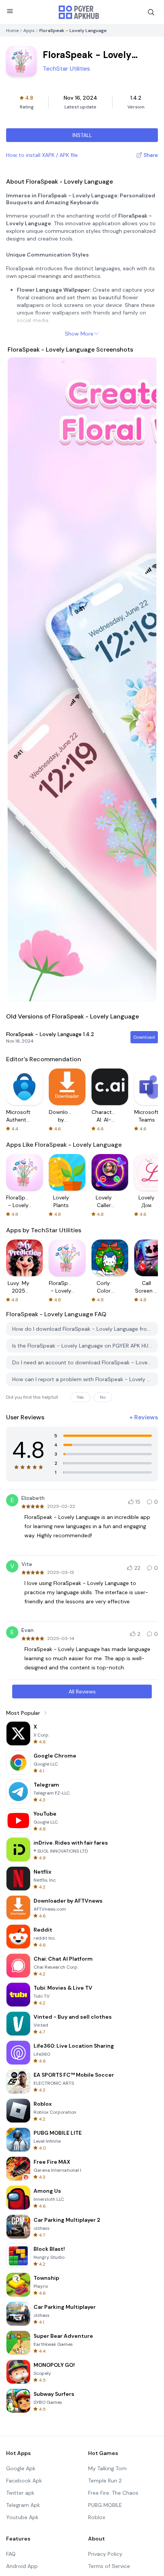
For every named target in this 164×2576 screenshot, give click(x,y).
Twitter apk (20, 2493)
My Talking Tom (107, 2468)
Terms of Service (109, 2566)
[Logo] (79, 12)
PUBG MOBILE (105, 2505)
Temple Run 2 (105, 2481)
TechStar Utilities (66, 69)
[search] (151, 12)
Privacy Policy (105, 2554)
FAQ (11, 2554)
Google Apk (21, 2468)
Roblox (97, 2517)
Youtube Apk (22, 2517)
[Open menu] (10, 11)
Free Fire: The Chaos (113, 2493)
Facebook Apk (24, 2481)
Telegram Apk (23, 2505)
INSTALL (82, 135)
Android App (22, 2566)
